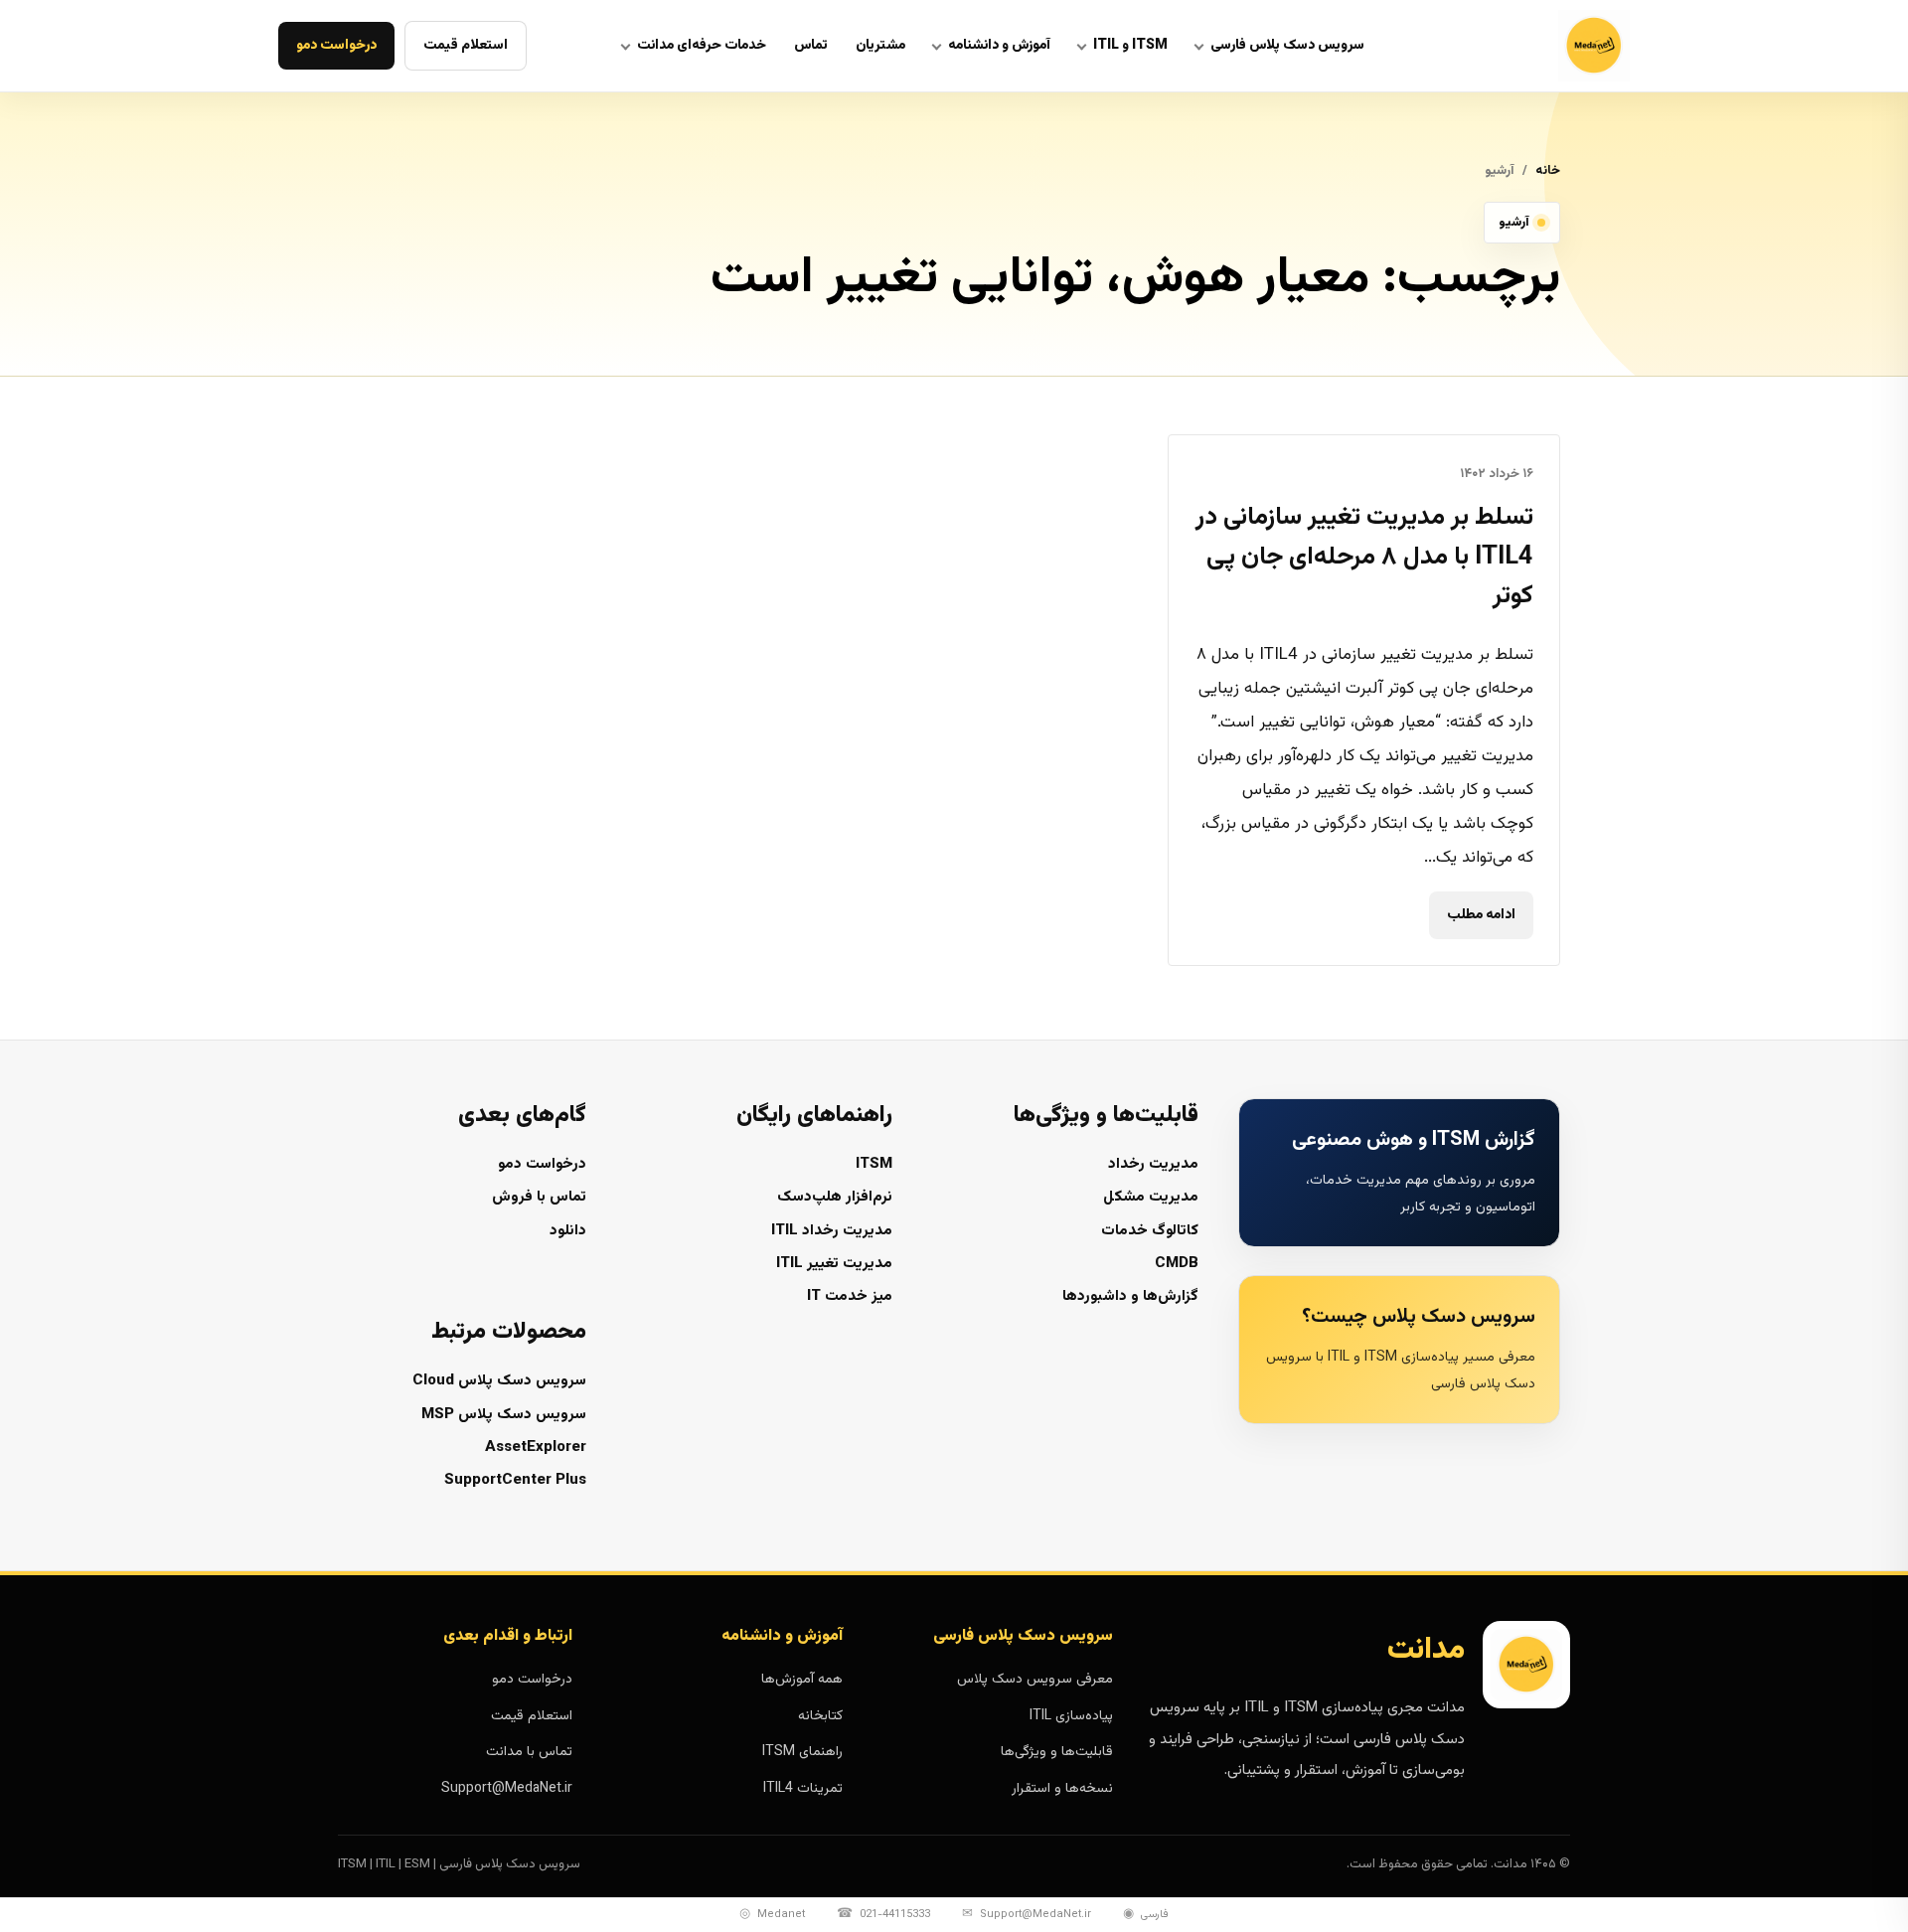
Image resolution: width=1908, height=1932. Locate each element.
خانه (1548, 171)
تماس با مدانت (529, 1752)
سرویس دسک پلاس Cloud (499, 1381)
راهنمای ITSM (802, 1752)
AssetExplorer (536, 1448)
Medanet (772, 1914)
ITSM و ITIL (1130, 46)
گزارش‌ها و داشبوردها (1130, 1296)
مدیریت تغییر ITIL (834, 1264)
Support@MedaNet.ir (507, 1789)
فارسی (1146, 1914)
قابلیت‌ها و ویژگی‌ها (1057, 1752)
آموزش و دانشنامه (999, 46)
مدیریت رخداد (1153, 1164)
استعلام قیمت (466, 46)
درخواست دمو (336, 46)
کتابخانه (820, 1716)
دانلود (568, 1231)
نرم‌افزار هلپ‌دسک (835, 1197)
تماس (811, 46)
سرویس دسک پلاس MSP (504, 1415)
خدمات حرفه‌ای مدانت (702, 46)
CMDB (1177, 1264)
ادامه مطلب (1481, 915)
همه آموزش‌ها (802, 1680)
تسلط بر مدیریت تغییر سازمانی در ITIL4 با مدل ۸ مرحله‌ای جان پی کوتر (1364, 557)
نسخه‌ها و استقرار (1062, 1789)
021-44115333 (883, 1914)
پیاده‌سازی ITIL (1071, 1716)
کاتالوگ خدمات (1150, 1231)
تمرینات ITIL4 (803, 1789)
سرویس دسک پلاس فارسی (1287, 46)
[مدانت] (1544, 46)
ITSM (874, 1164)
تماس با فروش (539, 1197)
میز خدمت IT (850, 1296)
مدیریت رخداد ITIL (832, 1231)
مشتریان (880, 46)
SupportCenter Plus (515, 1480)
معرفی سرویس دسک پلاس (1035, 1680)
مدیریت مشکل (1151, 1197)
